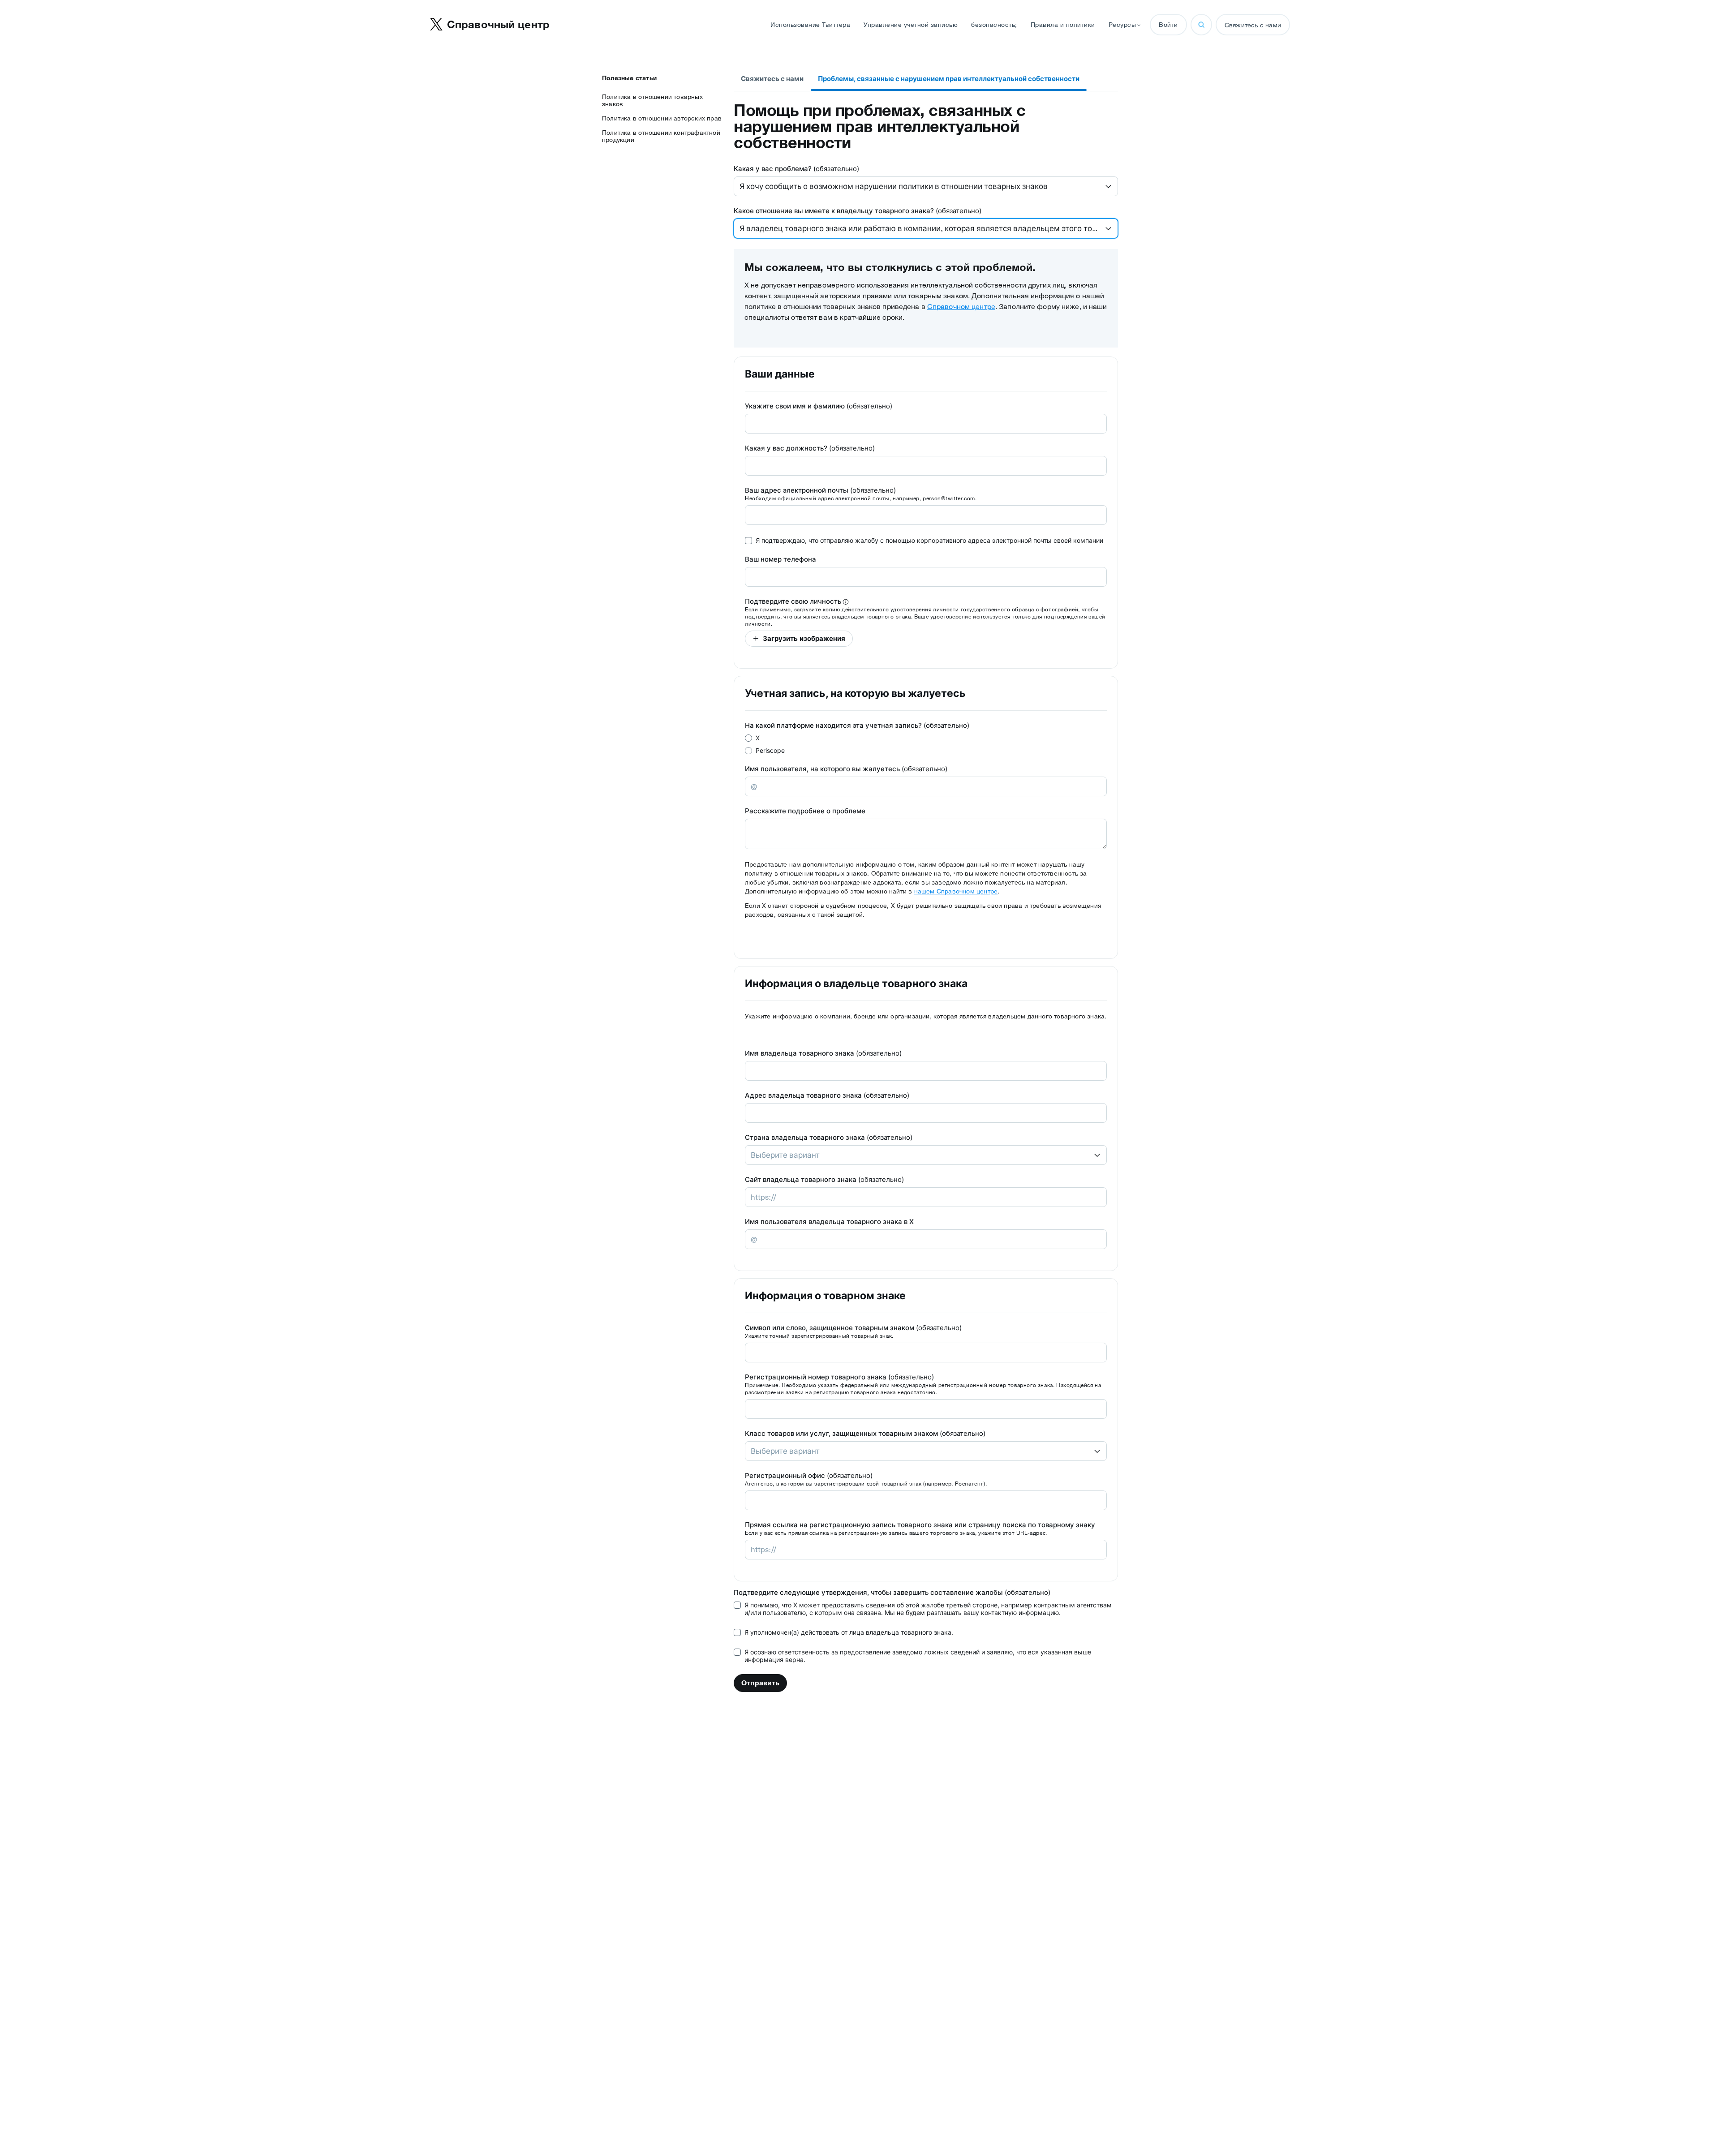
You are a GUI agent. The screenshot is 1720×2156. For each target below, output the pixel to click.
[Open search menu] (1201, 25)
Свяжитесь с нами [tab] (772, 79)
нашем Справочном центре (956, 891)
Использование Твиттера (810, 25)
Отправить (760, 1683)
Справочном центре (961, 306)
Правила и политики (1063, 25)
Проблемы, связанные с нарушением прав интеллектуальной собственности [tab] (949, 79)
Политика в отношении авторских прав (662, 118)
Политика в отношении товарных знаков (652, 100)
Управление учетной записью (911, 25)
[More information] (846, 602)
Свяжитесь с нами (1253, 25)
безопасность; (994, 25)
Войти (1168, 25)
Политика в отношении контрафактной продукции (661, 136)
